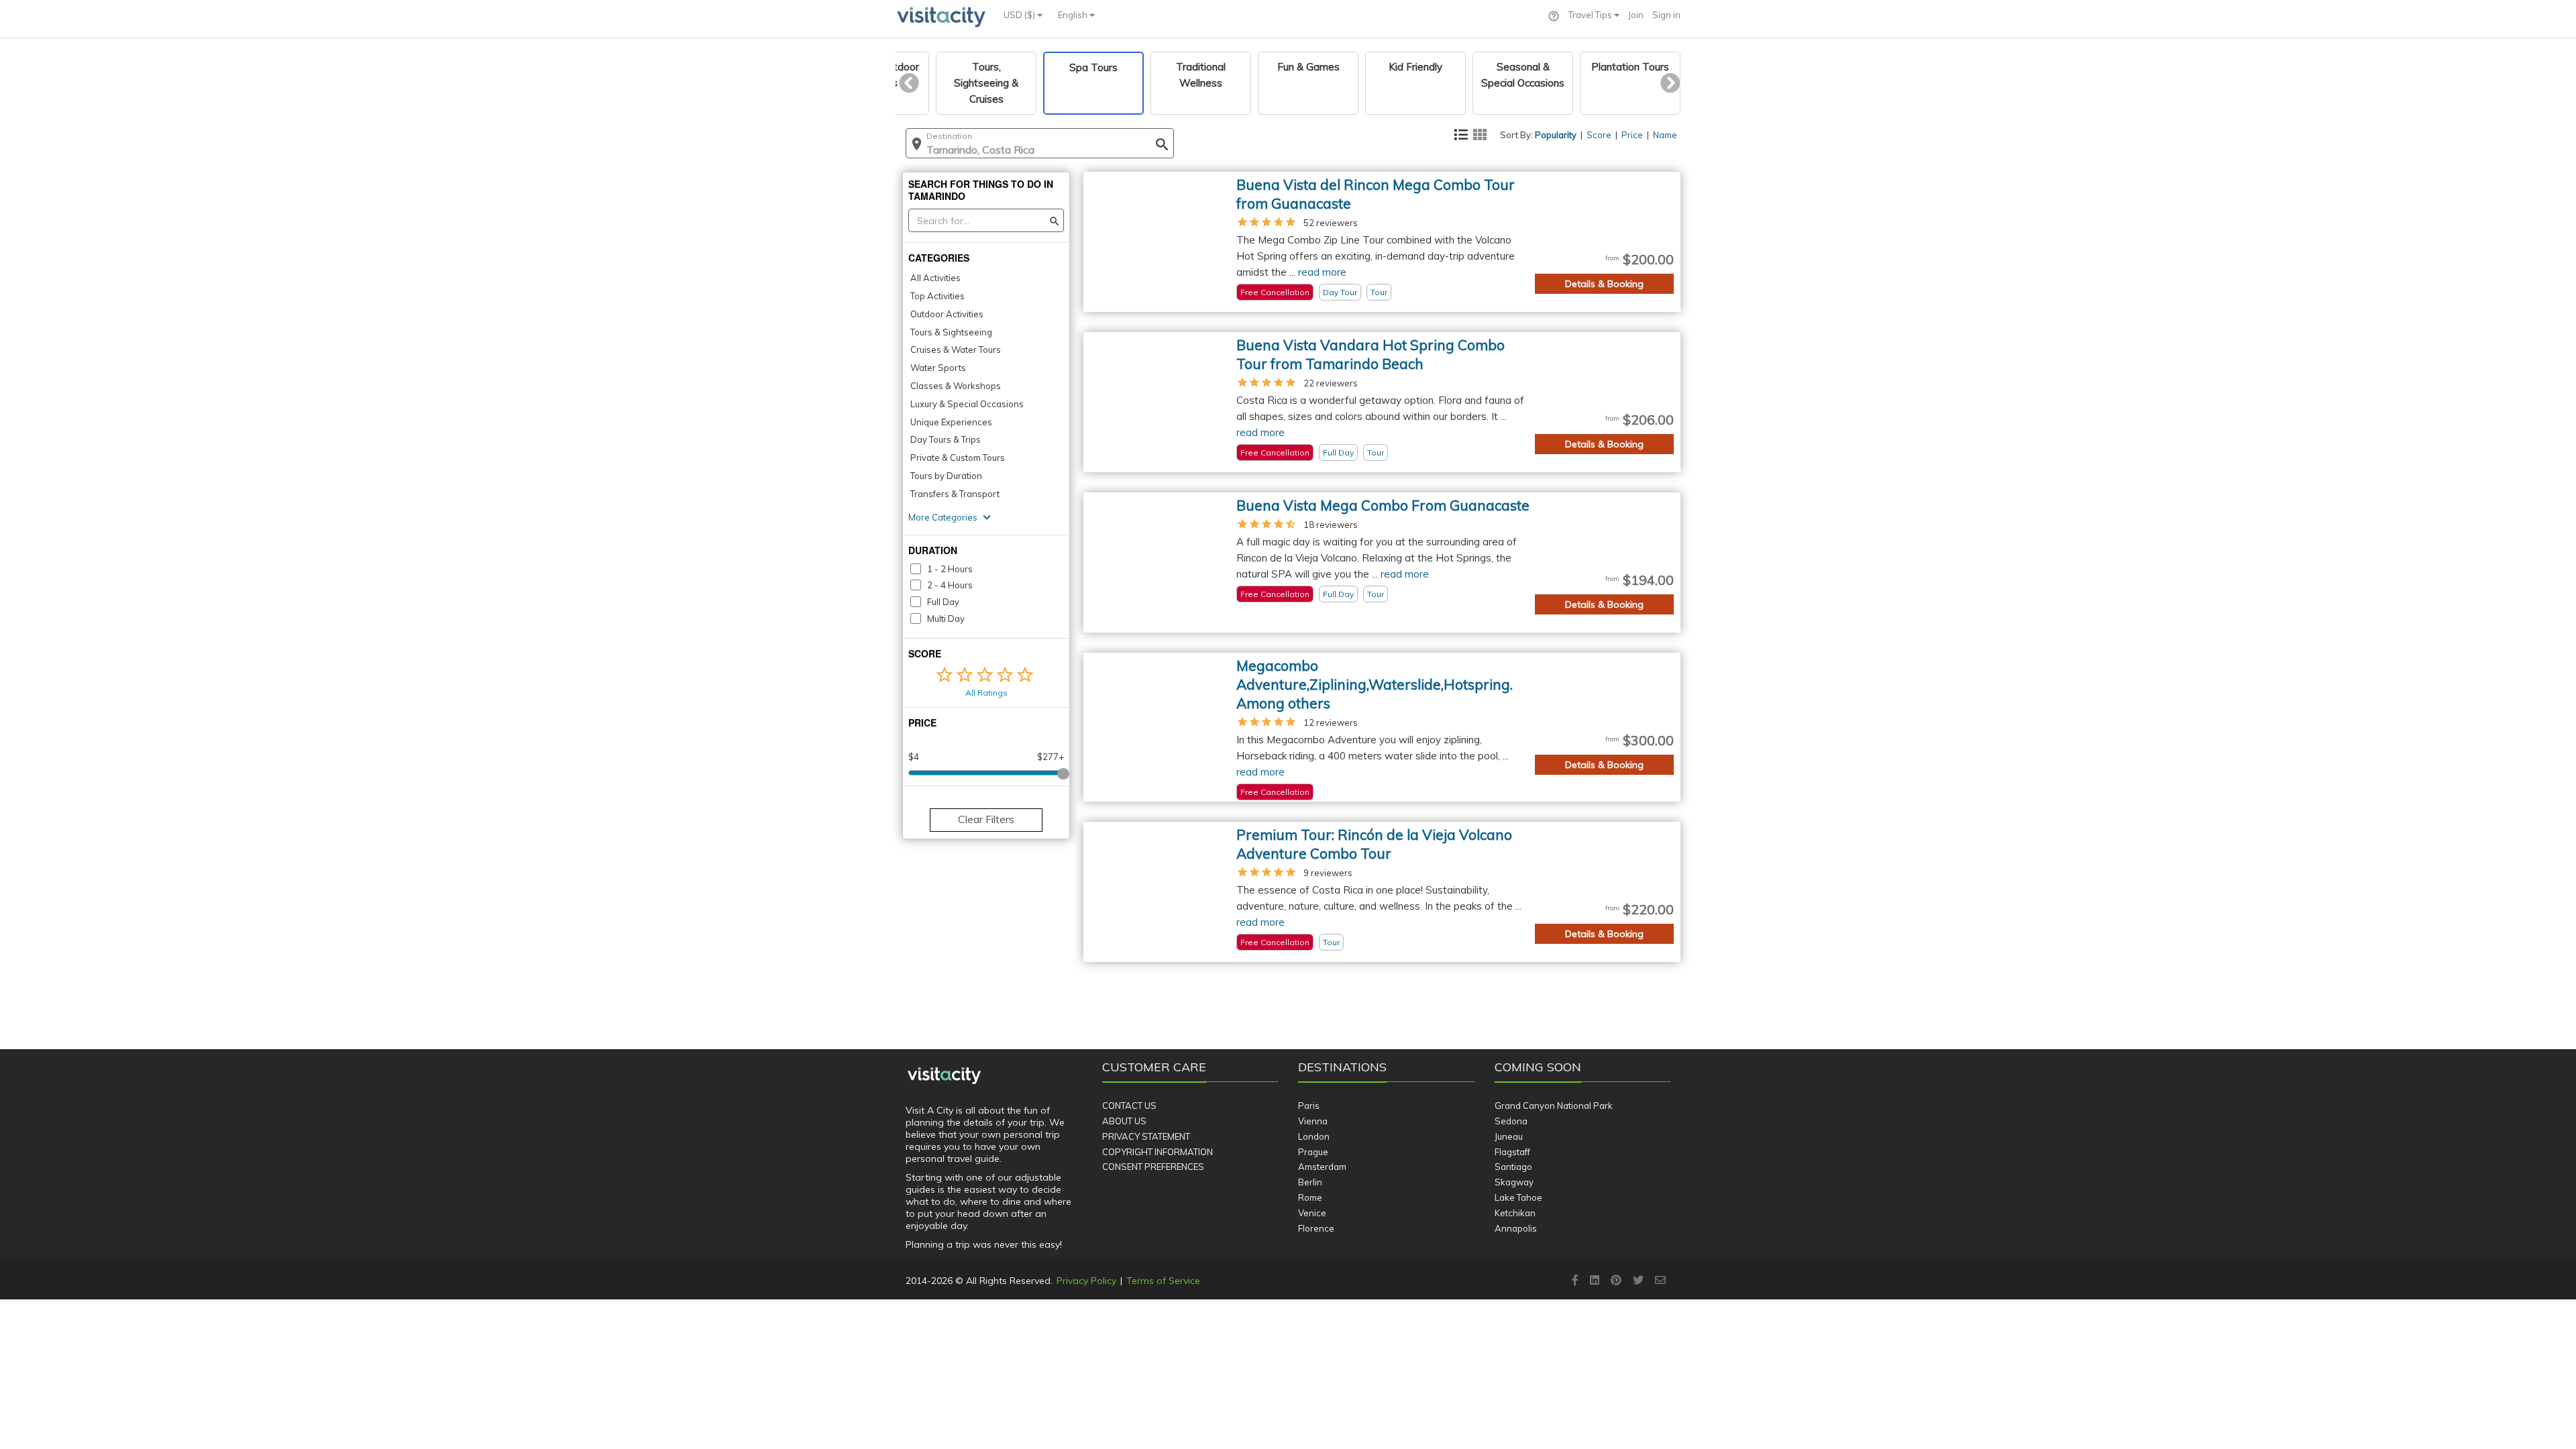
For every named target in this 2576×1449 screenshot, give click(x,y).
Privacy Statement (1146, 1136)
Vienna (1313, 1121)
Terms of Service (1163, 1281)
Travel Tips (1591, 15)
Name (1665, 135)
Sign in (1666, 15)
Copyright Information (1158, 1152)
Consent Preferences (1153, 1167)
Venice (1312, 1213)
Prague (1313, 1152)
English (1074, 15)
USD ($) (1020, 15)
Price (1632, 135)
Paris (1309, 1106)
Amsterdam (1322, 1167)
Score (1599, 135)
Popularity (1556, 135)
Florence (1316, 1228)
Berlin (1310, 1182)
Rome (1310, 1197)
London (1314, 1136)
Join (1636, 15)
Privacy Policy (1086, 1281)
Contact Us (1129, 1106)
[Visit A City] (944, 1076)
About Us (1124, 1121)
